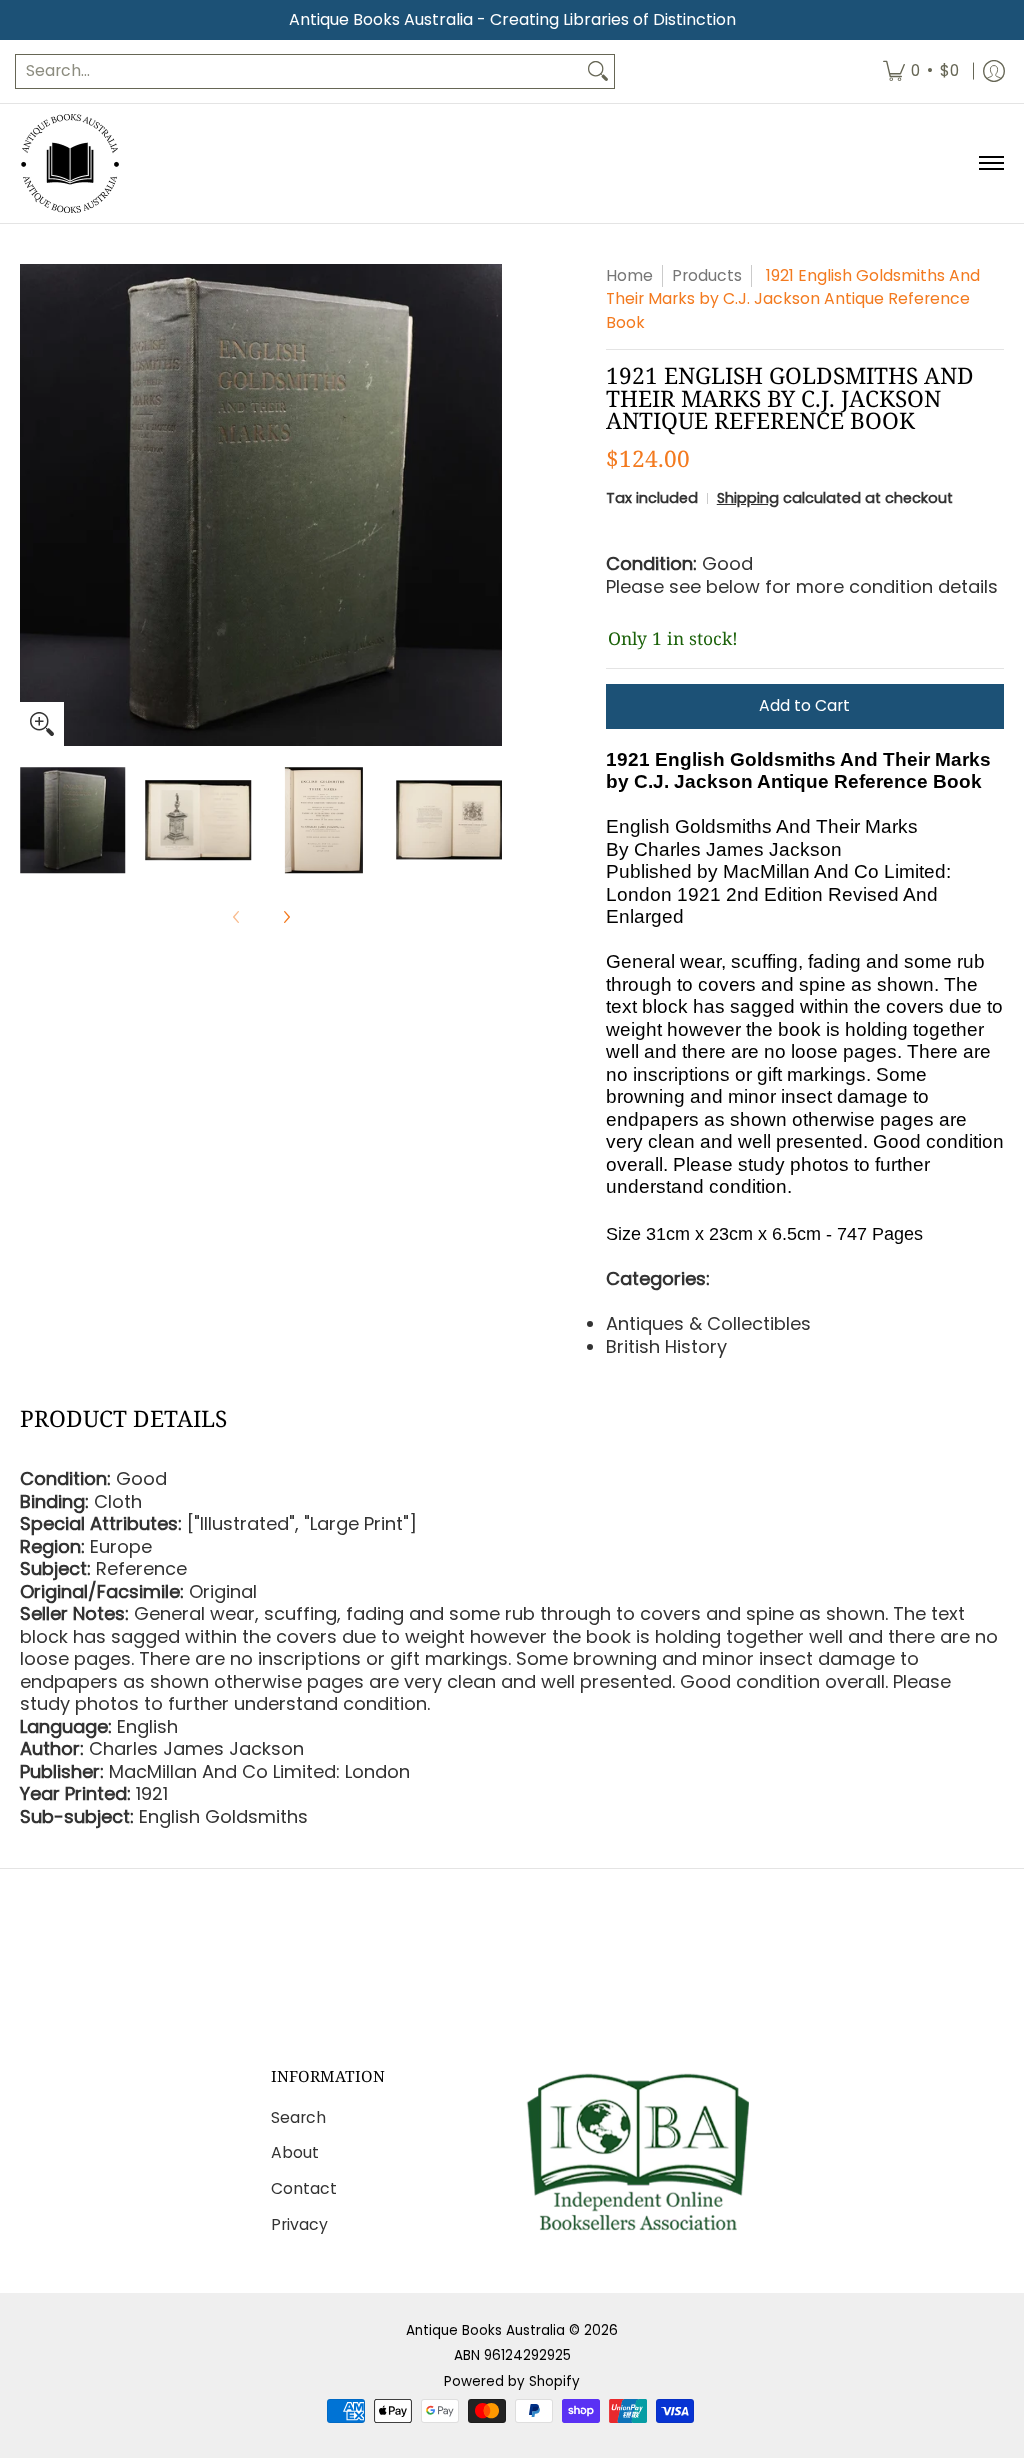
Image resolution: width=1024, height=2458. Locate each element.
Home (629, 275)
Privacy (299, 2224)
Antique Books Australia (485, 2330)
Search (298, 2117)
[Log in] (994, 71)
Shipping (748, 498)
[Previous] (34, 505)
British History (666, 1346)
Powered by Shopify (512, 2381)
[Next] (488, 505)
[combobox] (299, 71)
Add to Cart (804, 705)
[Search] (598, 71)
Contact (304, 2188)
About (295, 2152)
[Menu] (990, 163)
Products (707, 275)
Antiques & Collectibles (708, 1323)
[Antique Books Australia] (70, 163)
